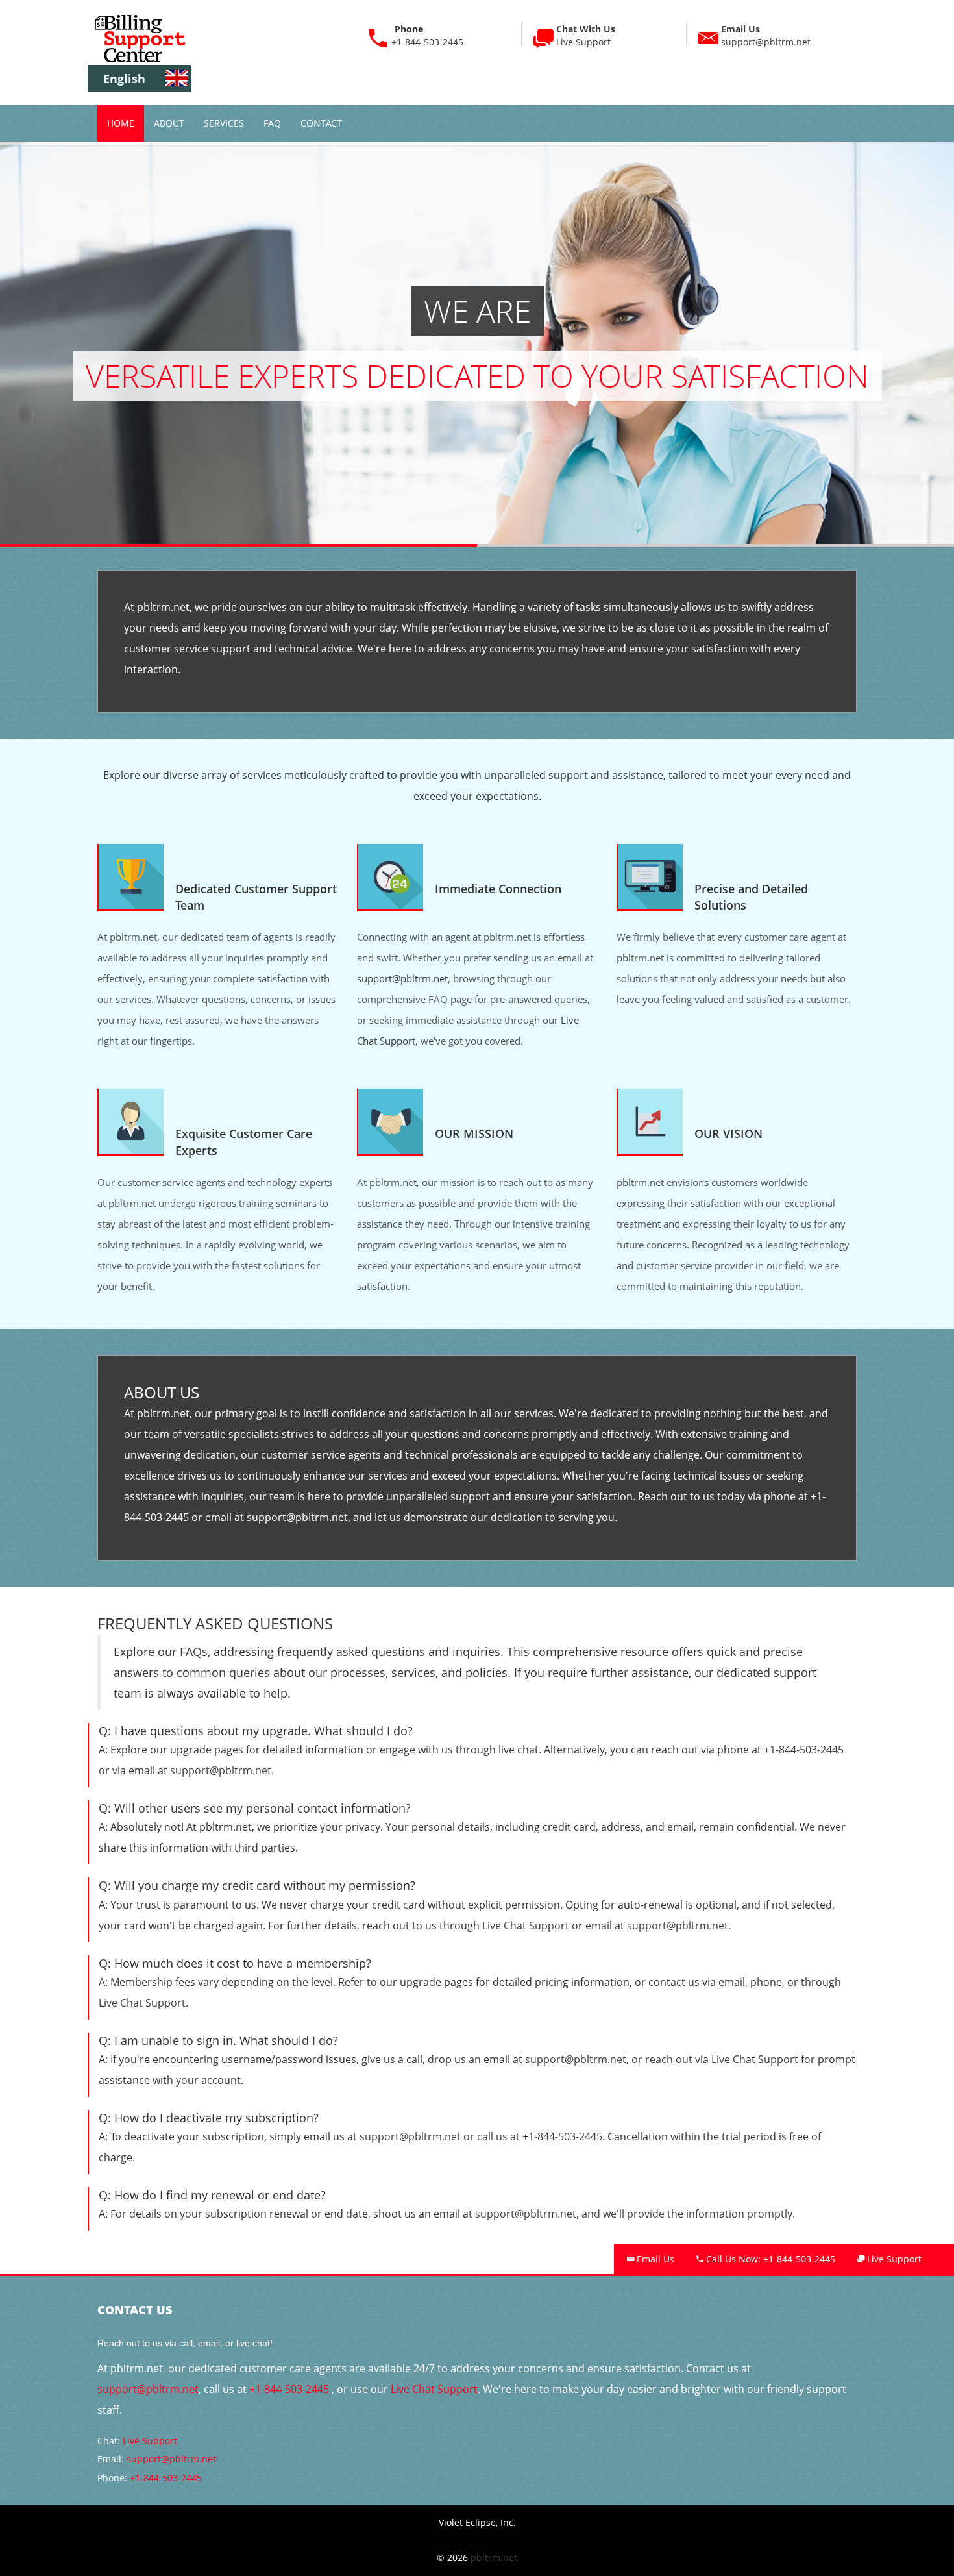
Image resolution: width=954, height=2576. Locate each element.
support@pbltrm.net (766, 35)
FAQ (272, 123)
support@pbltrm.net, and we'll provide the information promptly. (635, 2214)
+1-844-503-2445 (427, 42)
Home (121, 123)
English (124, 79)
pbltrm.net (494, 2557)
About (169, 123)
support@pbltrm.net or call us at (441, 2136)
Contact (321, 123)
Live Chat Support (526, 1926)
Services (224, 123)
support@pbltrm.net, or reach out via (618, 2059)
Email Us (654, 2259)
